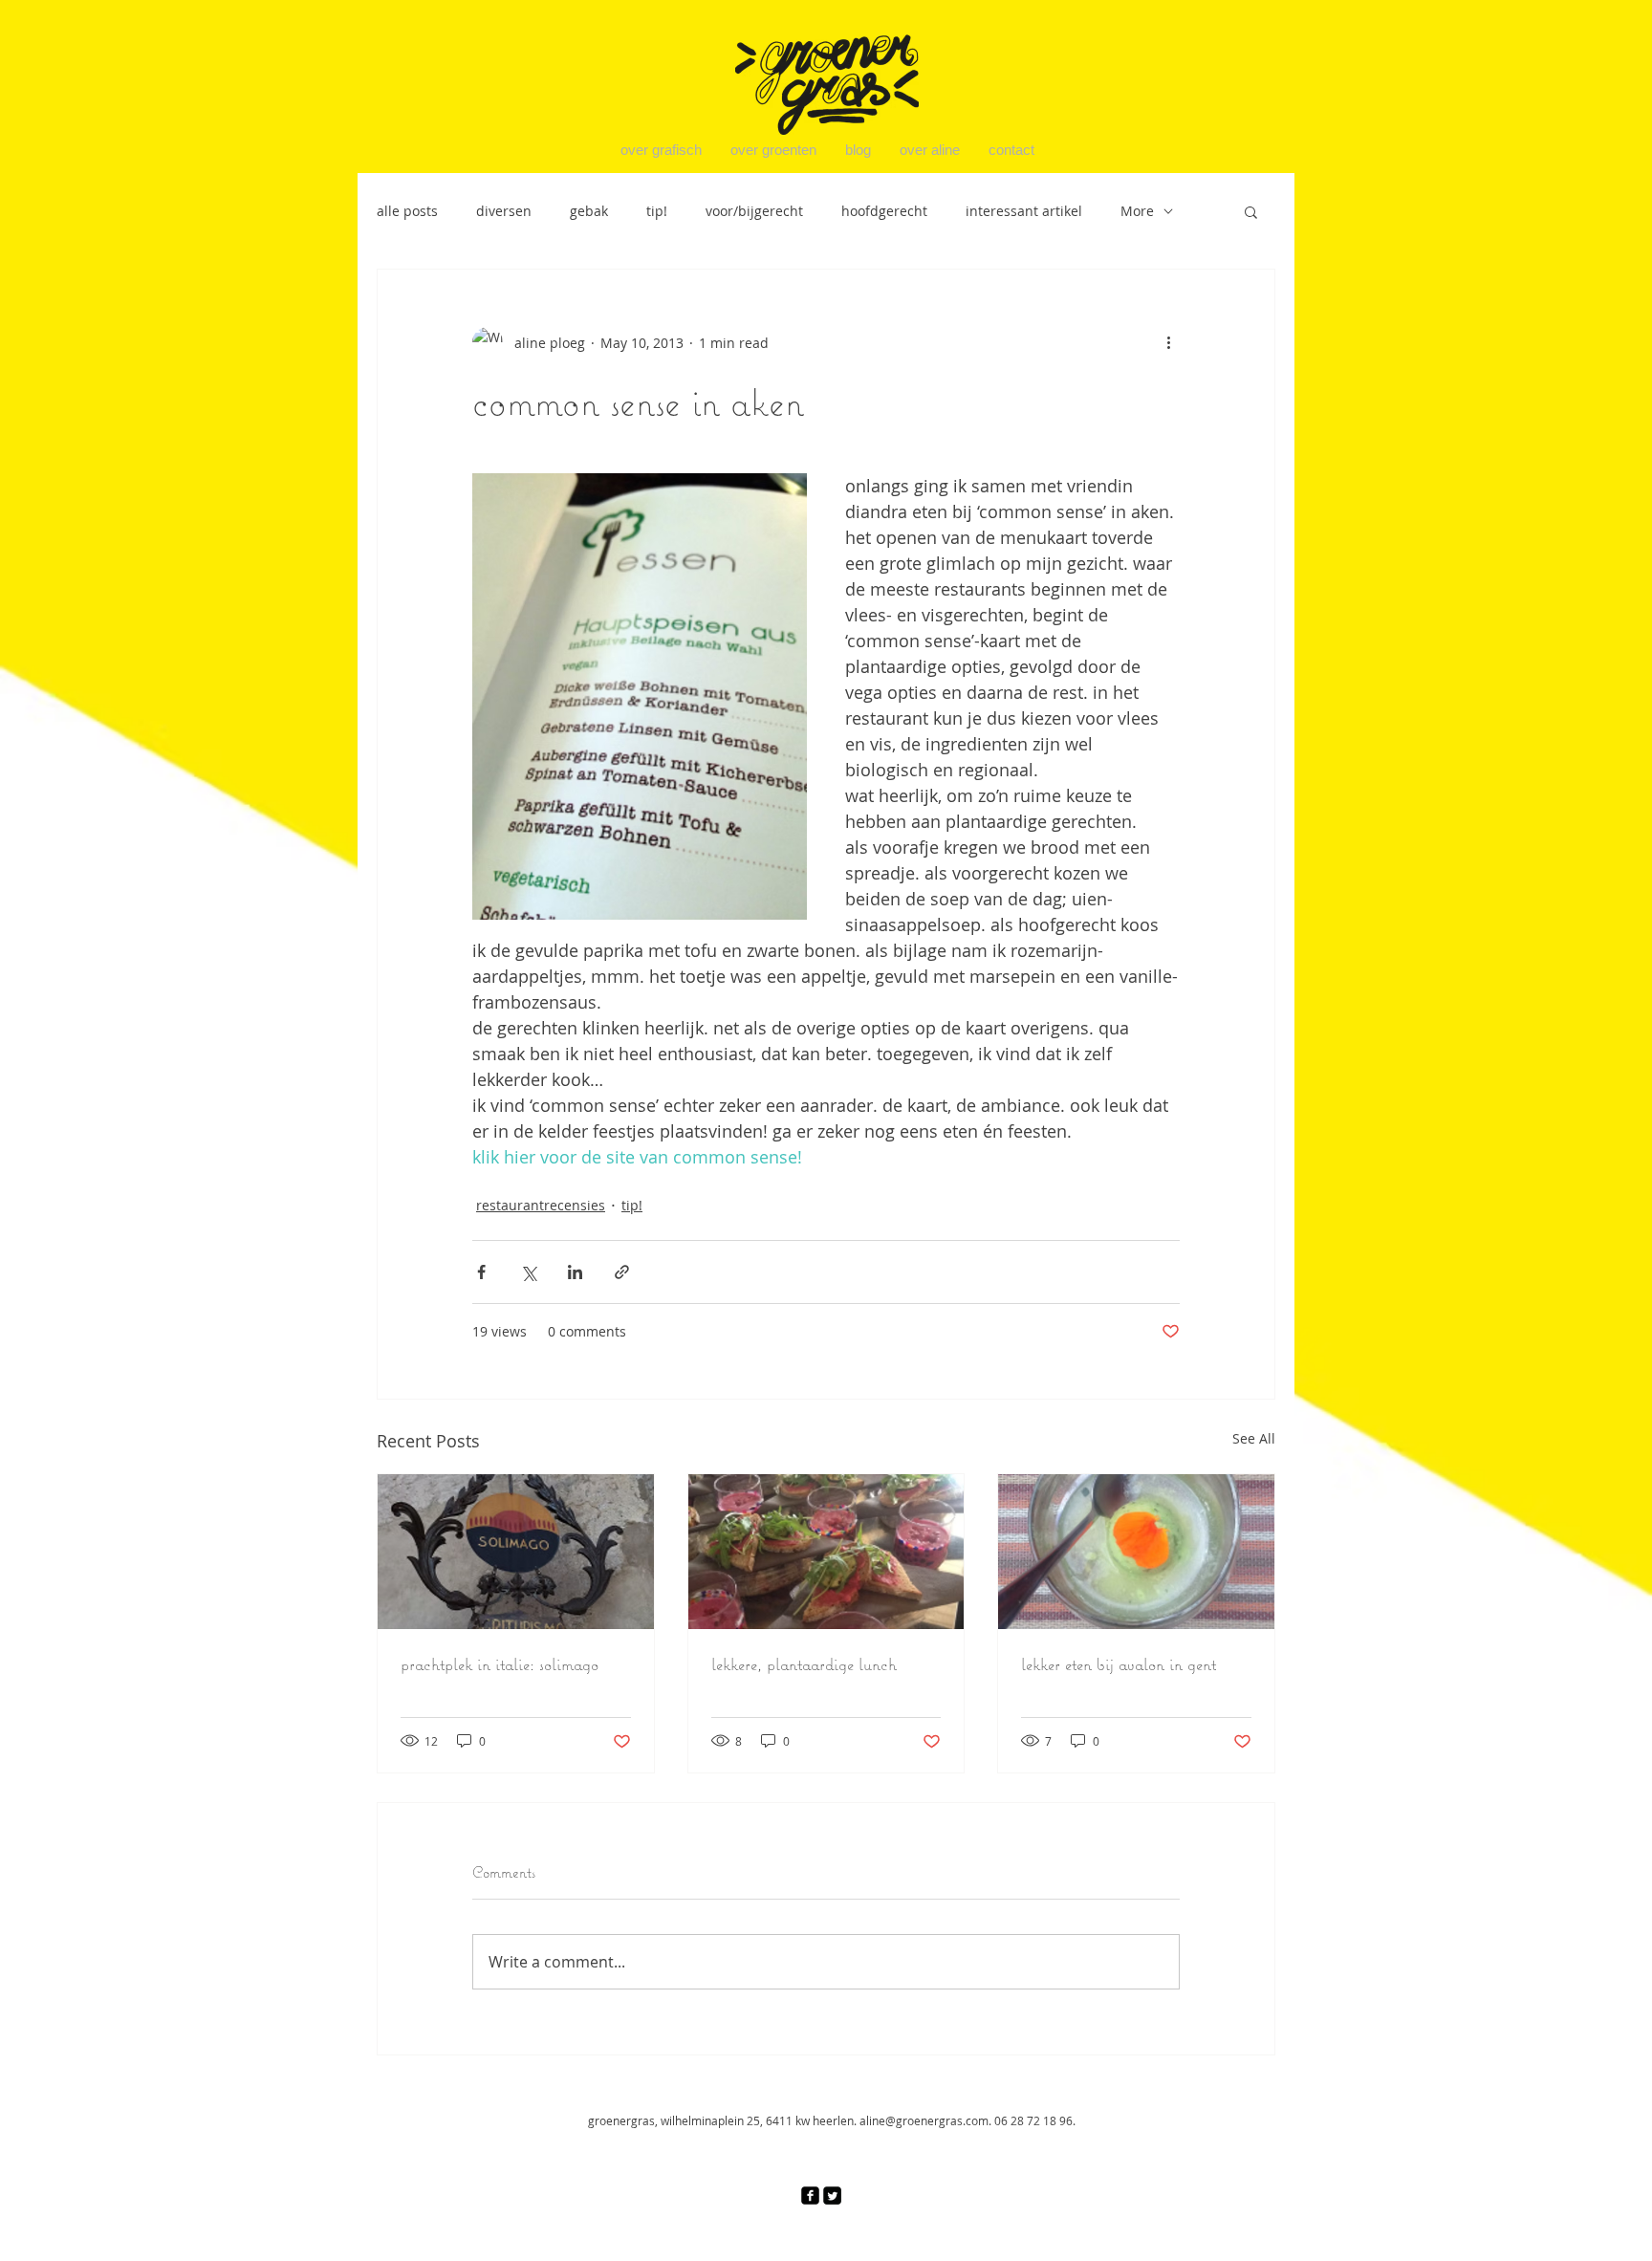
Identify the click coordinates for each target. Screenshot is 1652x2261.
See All (1254, 1438)
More (1137, 211)
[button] (1251, 211)
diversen (504, 211)
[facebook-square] (810, 2196)
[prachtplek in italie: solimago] (516, 1552)
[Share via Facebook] (481, 1272)
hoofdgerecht (884, 211)
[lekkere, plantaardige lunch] (826, 1552)
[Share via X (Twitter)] (528, 1272)
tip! (657, 211)
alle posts (407, 211)
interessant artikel (1024, 211)
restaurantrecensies (541, 1205)
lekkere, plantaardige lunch (804, 1664)
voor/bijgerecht (754, 211)
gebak (589, 211)
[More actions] (1168, 342)
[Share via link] (622, 1272)
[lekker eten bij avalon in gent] (1136, 1552)
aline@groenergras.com (924, 2120)
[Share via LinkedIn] (575, 1272)
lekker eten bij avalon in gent (1119, 1664)
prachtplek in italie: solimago (500, 1664)
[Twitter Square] (832, 2196)
